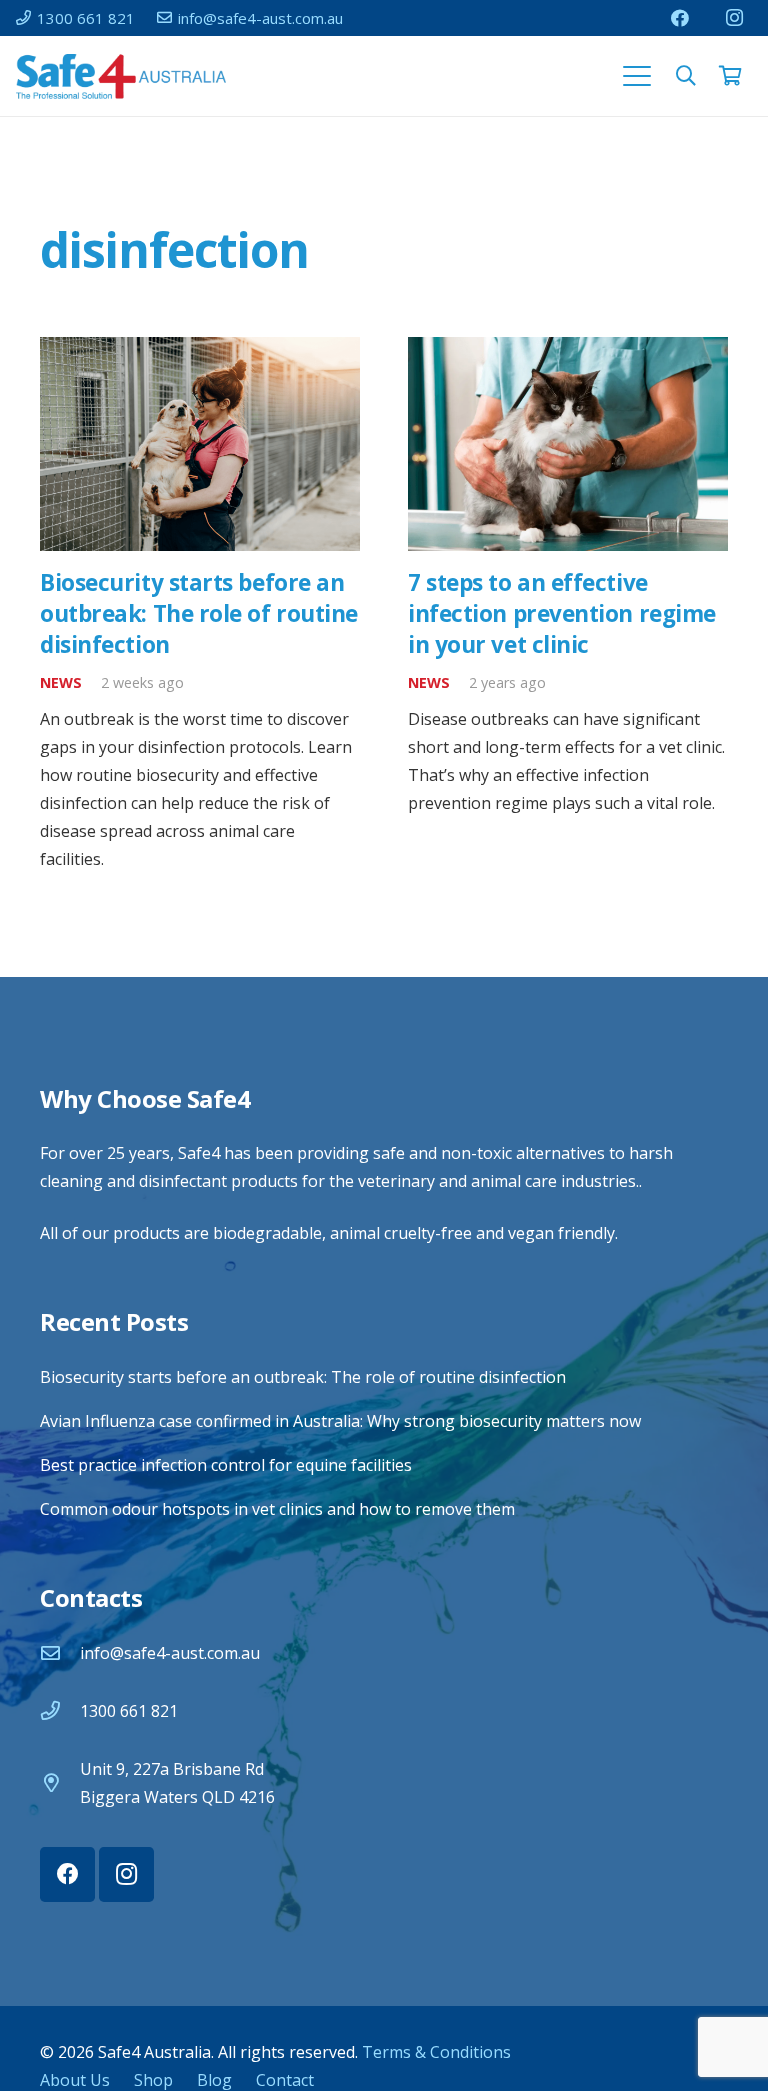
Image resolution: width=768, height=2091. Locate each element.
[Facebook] (680, 18)
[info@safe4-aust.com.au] (60, 1652)
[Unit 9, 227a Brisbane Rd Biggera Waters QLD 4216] (60, 1782)
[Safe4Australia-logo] (121, 76)
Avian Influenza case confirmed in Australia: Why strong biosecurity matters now (340, 1421)
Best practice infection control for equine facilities (226, 1465)
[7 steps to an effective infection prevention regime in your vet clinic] (568, 443)
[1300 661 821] (60, 1710)
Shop (153, 2080)
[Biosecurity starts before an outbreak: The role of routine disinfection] (200, 443)
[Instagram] (734, 18)
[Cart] (730, 76)
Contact (285, 2080)
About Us (75, 2080)
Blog (214, 2080)
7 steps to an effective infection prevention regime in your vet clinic (562, 614)
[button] (637, 76)
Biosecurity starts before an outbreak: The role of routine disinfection (199, 614)
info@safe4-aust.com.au (170, 1653)
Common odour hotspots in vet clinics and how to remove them (277, 1509)
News (61, 682)
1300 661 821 (129, 1711)
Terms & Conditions (436, 2052)
